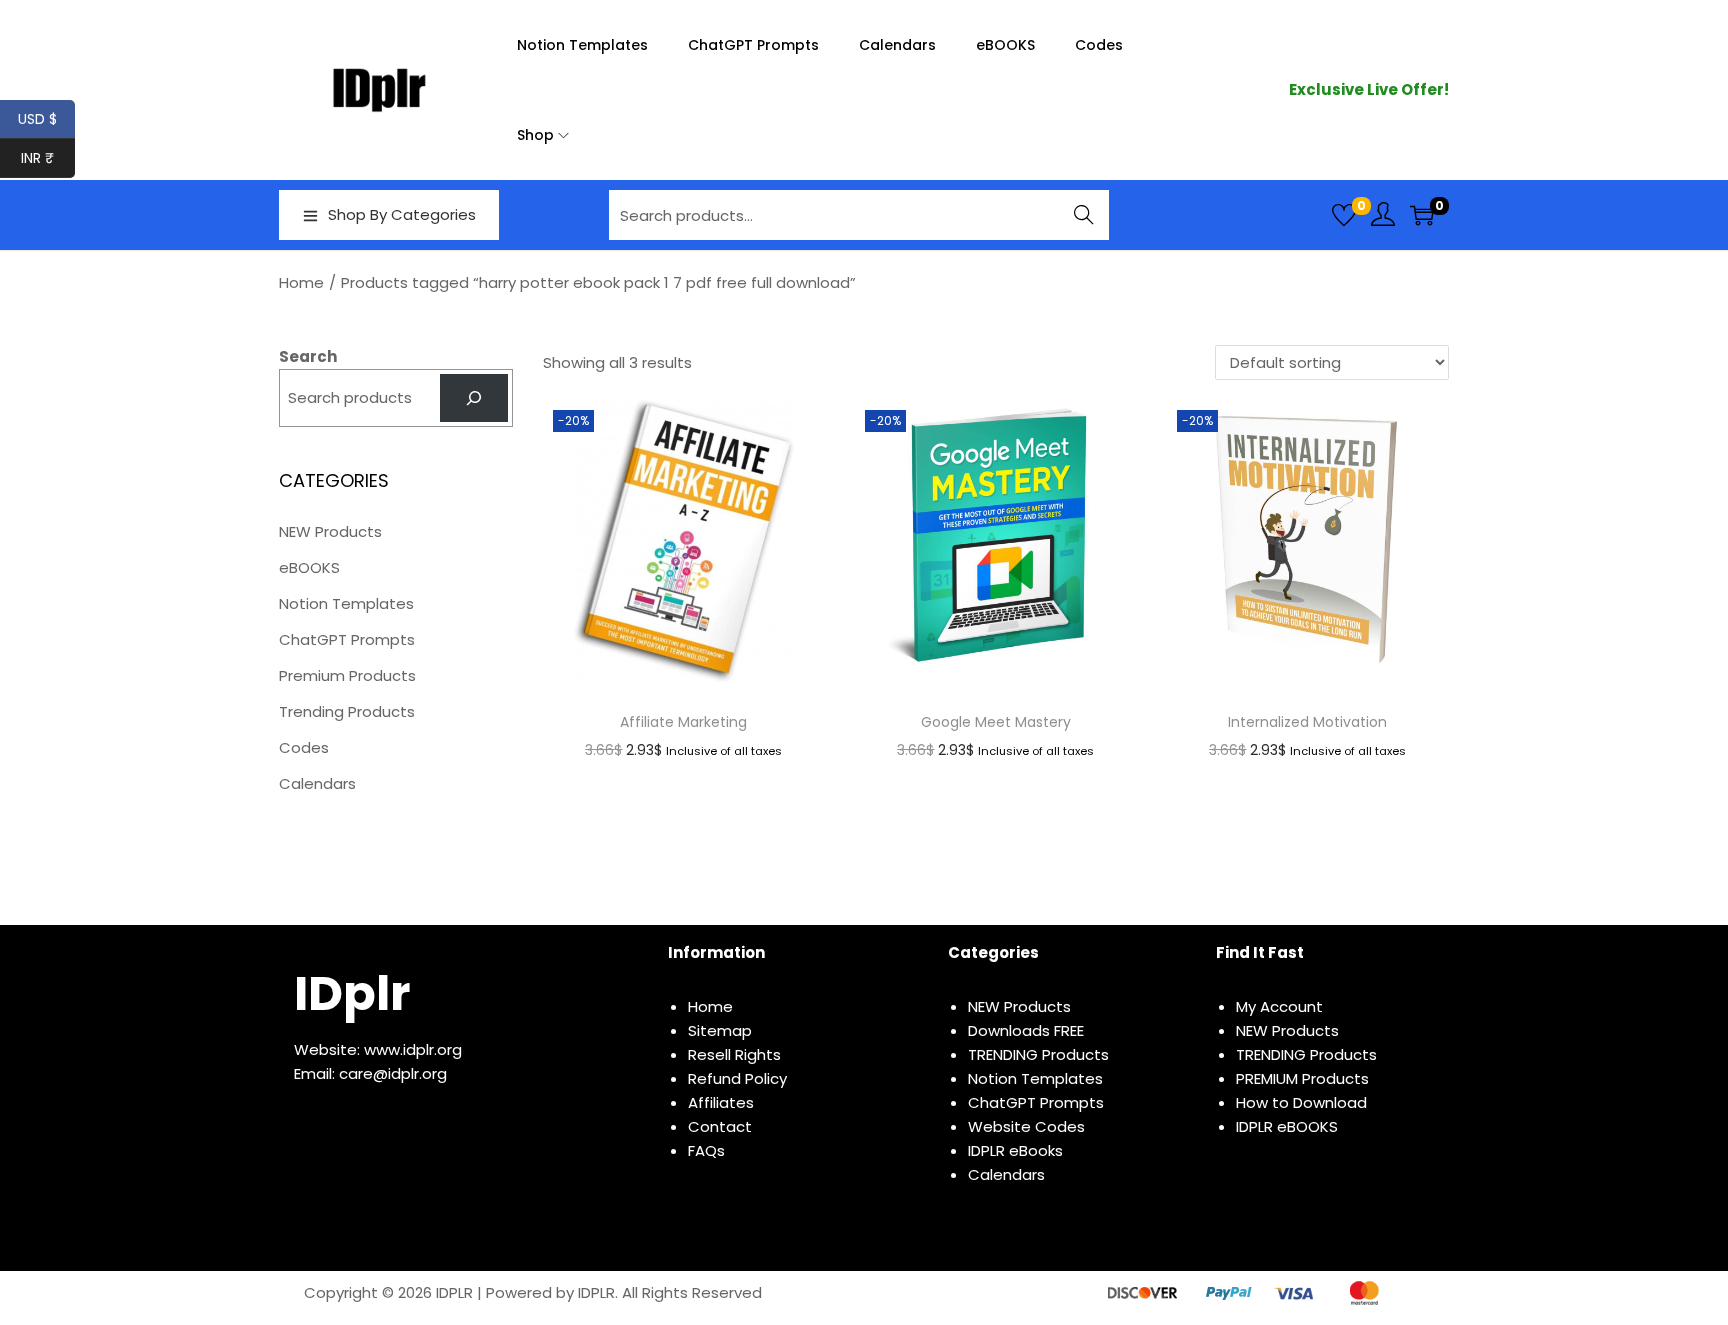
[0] (1344, 215)
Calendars (317, 783)
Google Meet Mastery (996, 722)
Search (1084, 214)
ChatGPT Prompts (347, 639)
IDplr (352, 993)
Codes (304, 747)
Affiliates (721, 1102)
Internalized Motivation (1307, 722)
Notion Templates (346, 603)
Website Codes (1026, 1126)
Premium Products (347, 675)
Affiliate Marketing (683, 722)
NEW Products (330, 531)
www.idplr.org (413, 1049)
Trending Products (347, 711)
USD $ (46, 119)
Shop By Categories (402, 214)
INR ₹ (48, 158)
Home (301, 282)
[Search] (474, 398)
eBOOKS (309, 567)
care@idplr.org (393, 1073)
